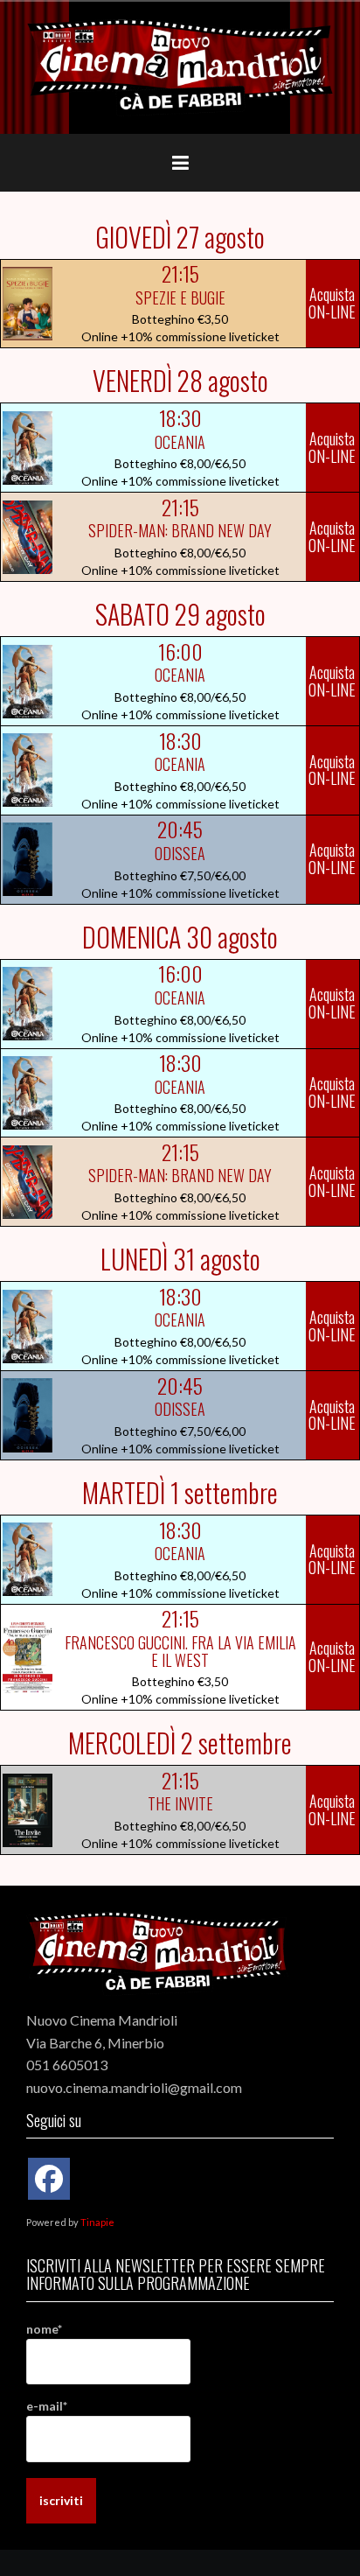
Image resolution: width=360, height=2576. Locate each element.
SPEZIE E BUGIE (180, 297)
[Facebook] (49, 2179)
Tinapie (97, 2222)
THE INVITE (180, 1803)
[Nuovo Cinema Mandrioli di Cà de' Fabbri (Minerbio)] (180, 66)
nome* (44, 2329)
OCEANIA (180, 442)
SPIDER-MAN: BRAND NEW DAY (180, 530)
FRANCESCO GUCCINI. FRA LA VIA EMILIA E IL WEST (180, 1651)
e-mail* (47, 2406)
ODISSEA (180, 853)
